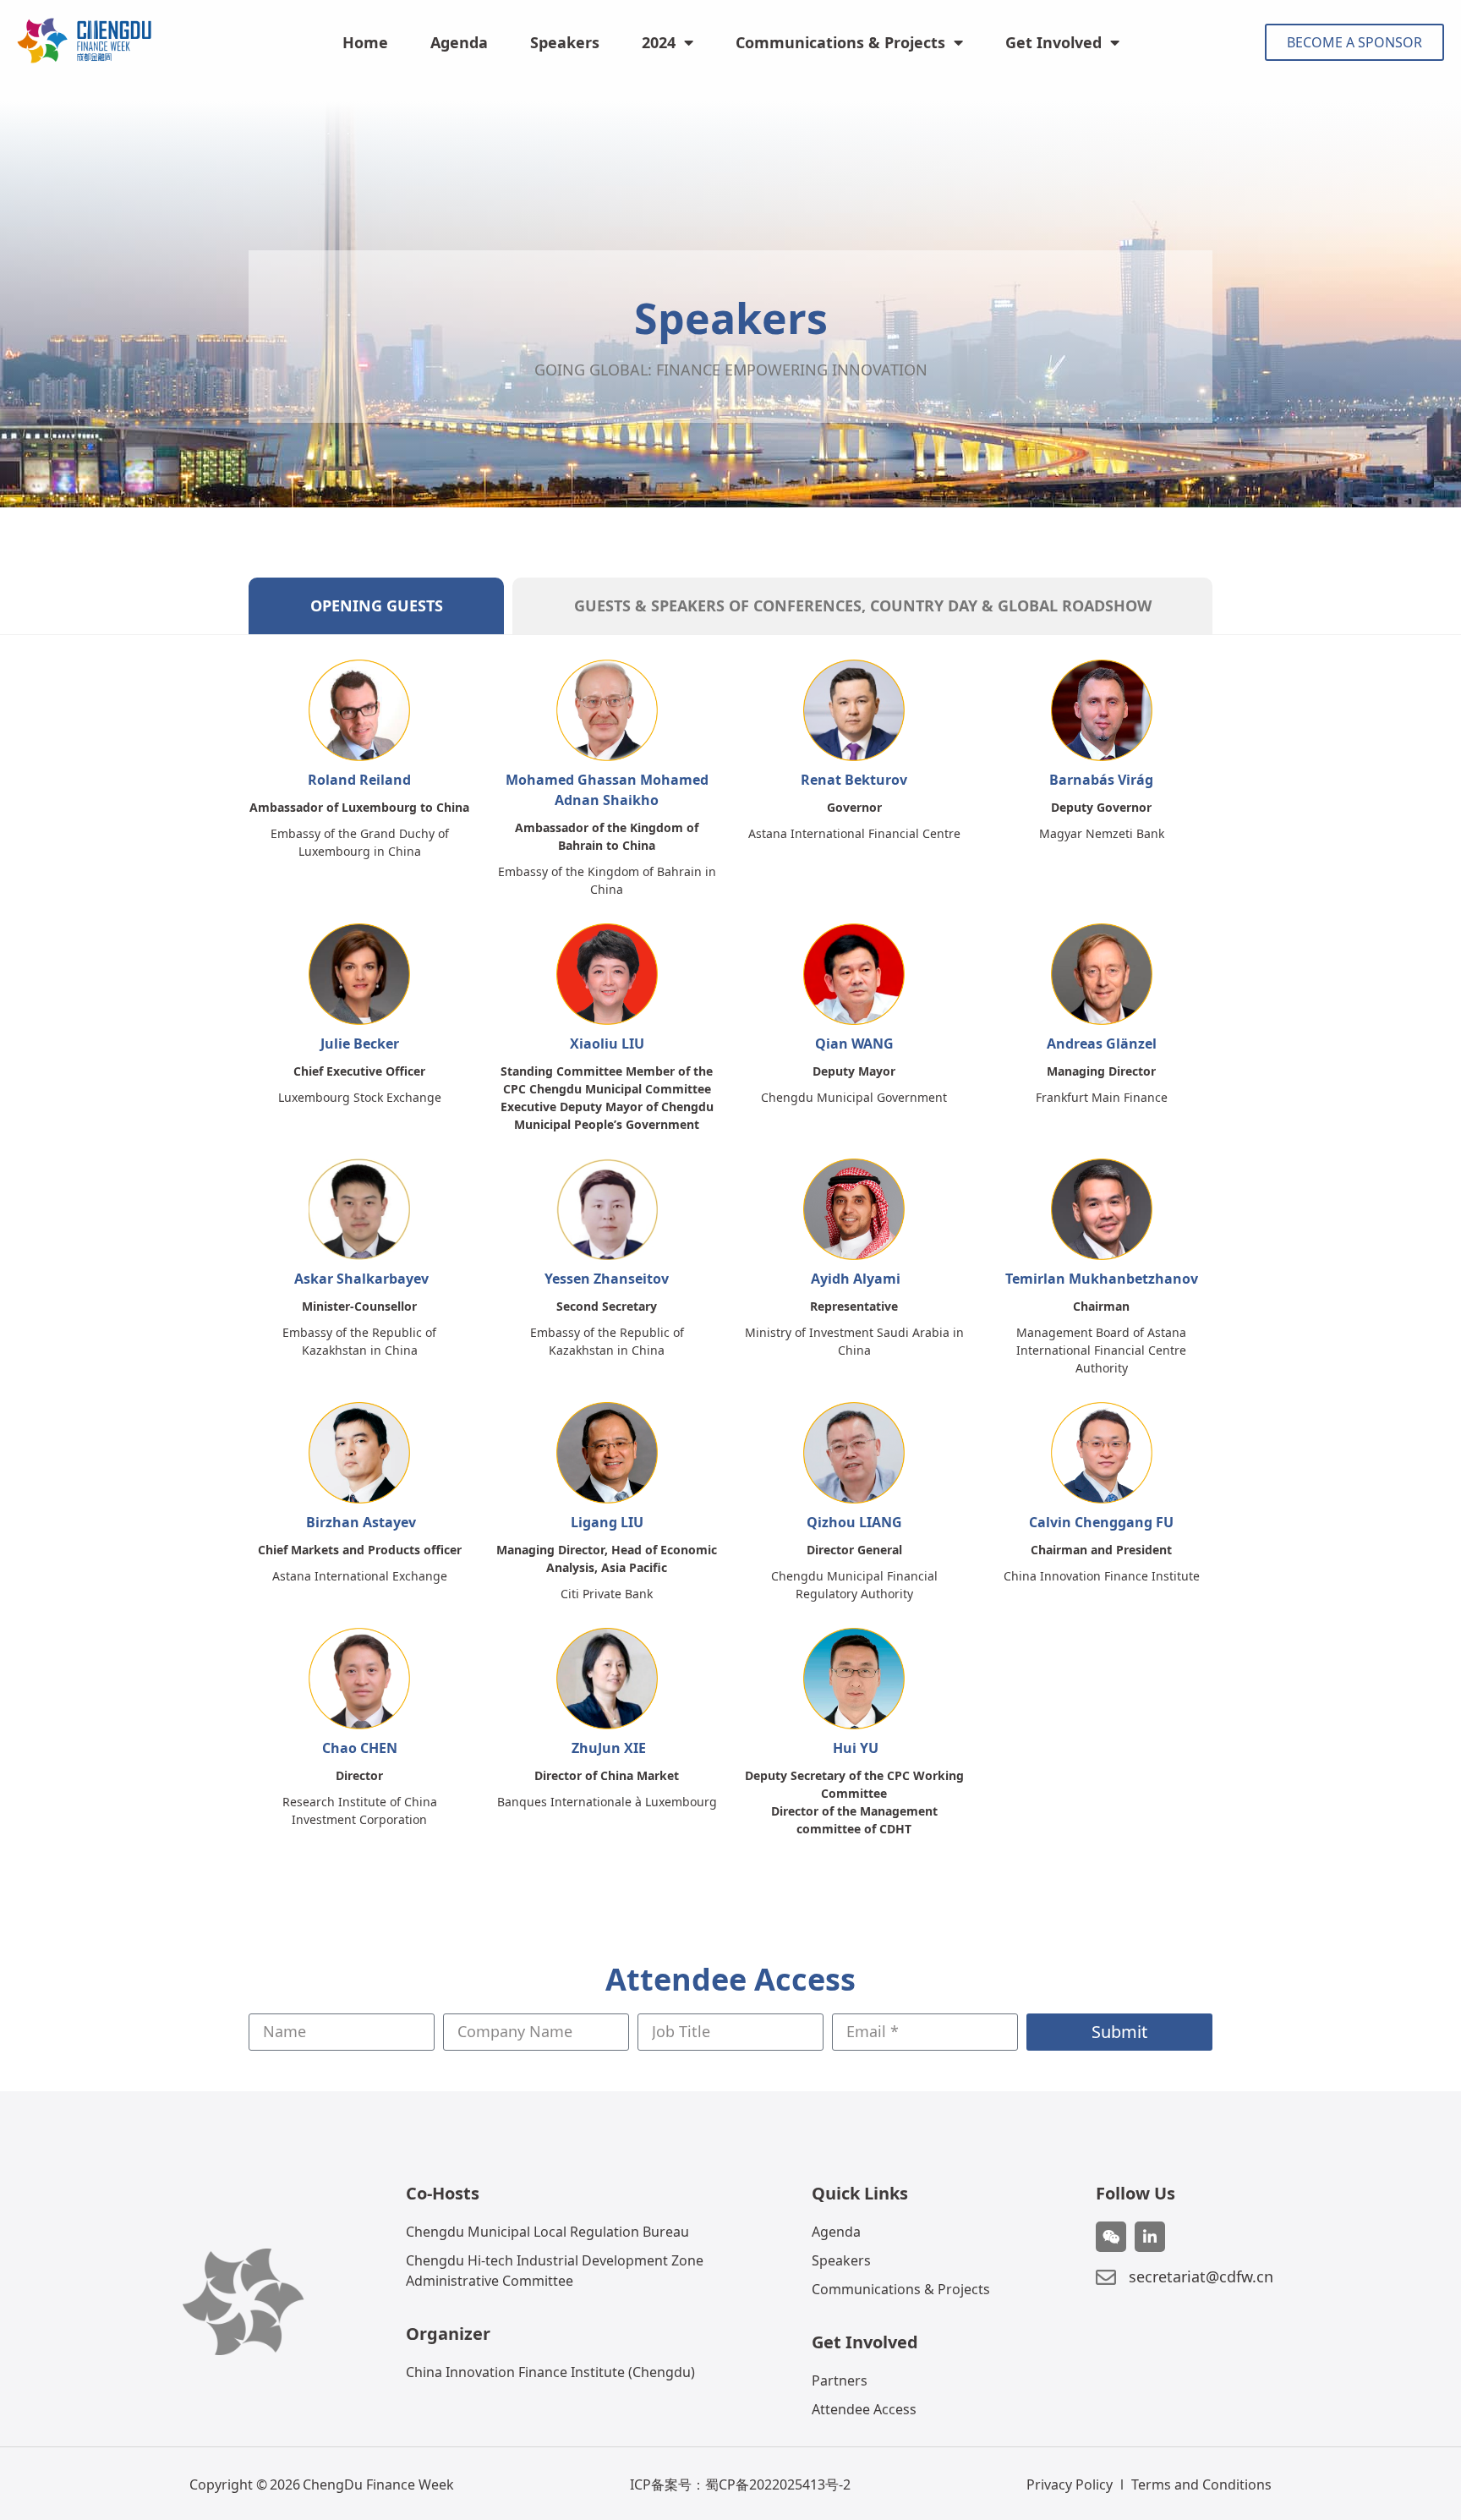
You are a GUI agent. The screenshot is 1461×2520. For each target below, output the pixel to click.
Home (365, 42)
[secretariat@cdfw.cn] (1106, 2277)
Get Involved (1053, 42)
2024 (659, 42)
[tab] (376, 606)
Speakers (565, 42)
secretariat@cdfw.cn (1201, 2276)
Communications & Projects (840, 42)
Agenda (459, 42)
